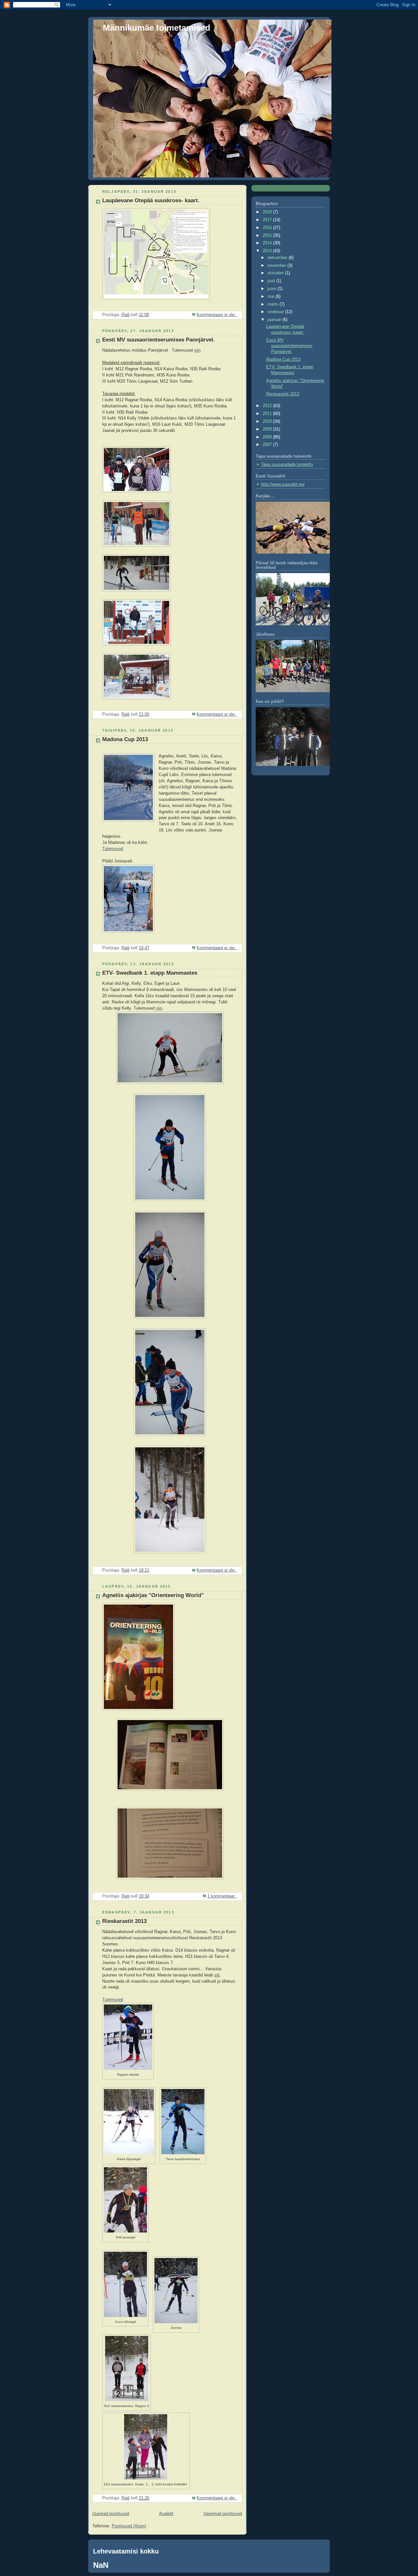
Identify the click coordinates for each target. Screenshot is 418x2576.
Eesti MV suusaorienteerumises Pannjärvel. (159, 340)
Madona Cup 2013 (125, 739)
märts (273, 304)
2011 (268, 414)
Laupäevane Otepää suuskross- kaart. (151, 200)
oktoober (276, 273)
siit (217, 1975)
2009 (268, 429)
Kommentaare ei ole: (217, 315)
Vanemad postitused (223, 2514)
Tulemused (113, 849)
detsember (278, 258)
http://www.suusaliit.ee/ (283, 484)
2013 (268, 251)
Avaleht (166, 2514)
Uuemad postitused (111, 2514)
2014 (268, 243)
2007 (268, 445)
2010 (268, 421)
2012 (268, 406)
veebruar (276, 312)
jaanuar (275, 320)
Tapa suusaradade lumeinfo (287, 465)
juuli (272, 281)
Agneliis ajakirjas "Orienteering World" (153, 1595)
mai (272, 297)
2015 (268, 236)
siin (197, 350)
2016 (268, 228)
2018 (268, 212)
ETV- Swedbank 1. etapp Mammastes (150, 973)
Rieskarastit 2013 (124, 1921)
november (277, 266)
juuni (273, 289)
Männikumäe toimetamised (157, 28)
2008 (268, 437)
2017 (268, 220)
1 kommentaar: (222, 1896)
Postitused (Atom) (129, 2526)
